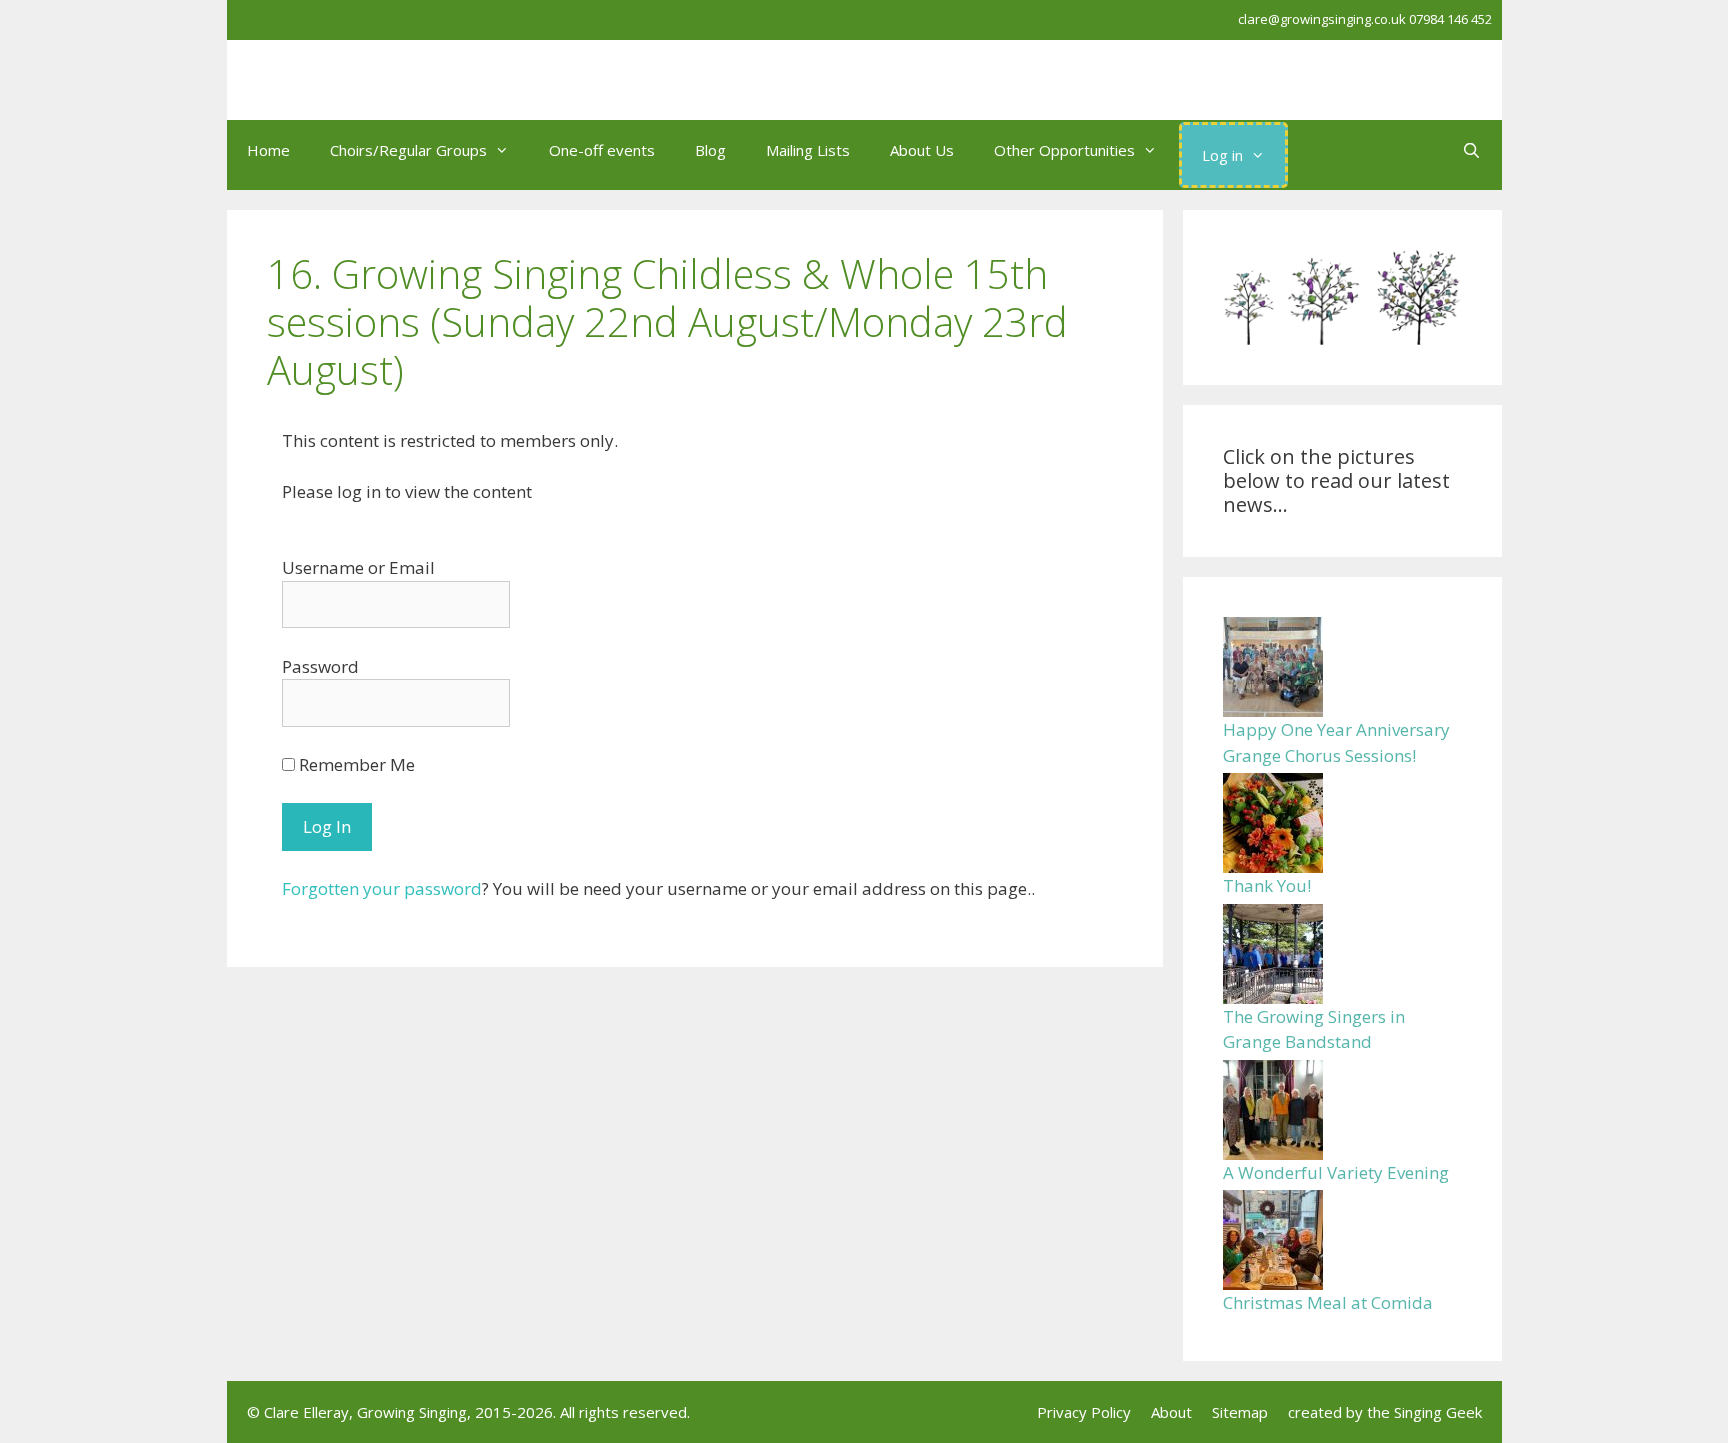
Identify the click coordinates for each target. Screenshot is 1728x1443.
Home (268, 150)
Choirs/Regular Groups (408, 150)
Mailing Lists (808, 150)
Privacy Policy (1084, 1412)
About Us (922, 150)
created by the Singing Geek (1385, 1412)
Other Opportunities (1064, 150)
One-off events (602, 150)
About (1171, 1412)
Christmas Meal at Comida (1328, 1302)
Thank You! (1267, 885)
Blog (710, 150)
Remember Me (355, 764)
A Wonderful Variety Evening (1336, 1172)
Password (320, 666)
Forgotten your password (382, 888)
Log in (1222, 155)
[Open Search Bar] (1471, 150)
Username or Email (358, 567)
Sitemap (1240, 1412)
